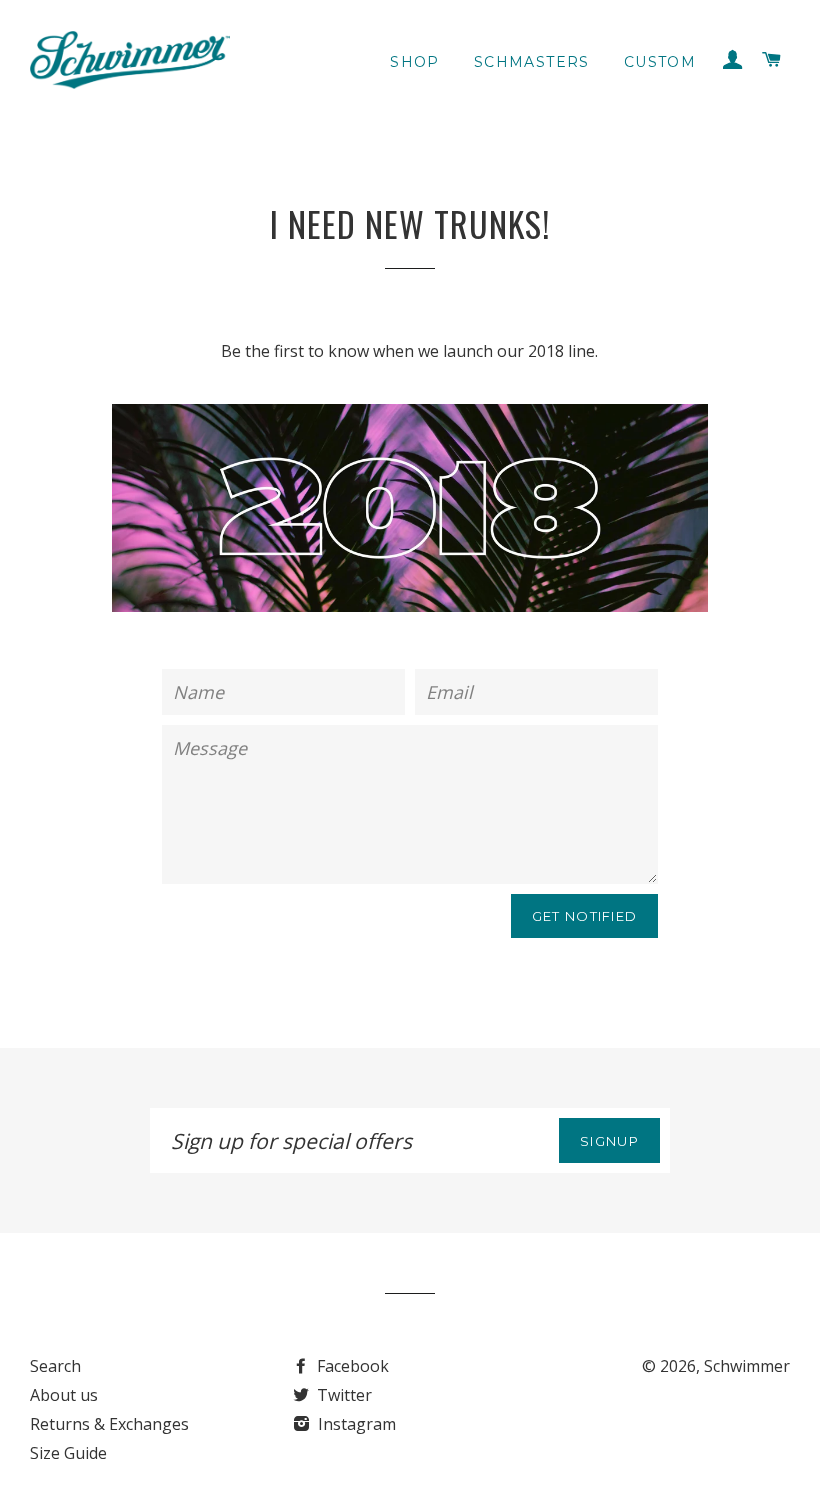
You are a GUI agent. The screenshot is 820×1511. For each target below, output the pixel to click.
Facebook (351, 1366)
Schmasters (532, 62)
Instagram (355, 1424)
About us (64, 1395)
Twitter (342, 1395)
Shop (415, 62)
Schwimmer (747, 1366)
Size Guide (68, 1453)
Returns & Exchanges (109, 1424)
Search (55, 1366)
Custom (660, 62)
